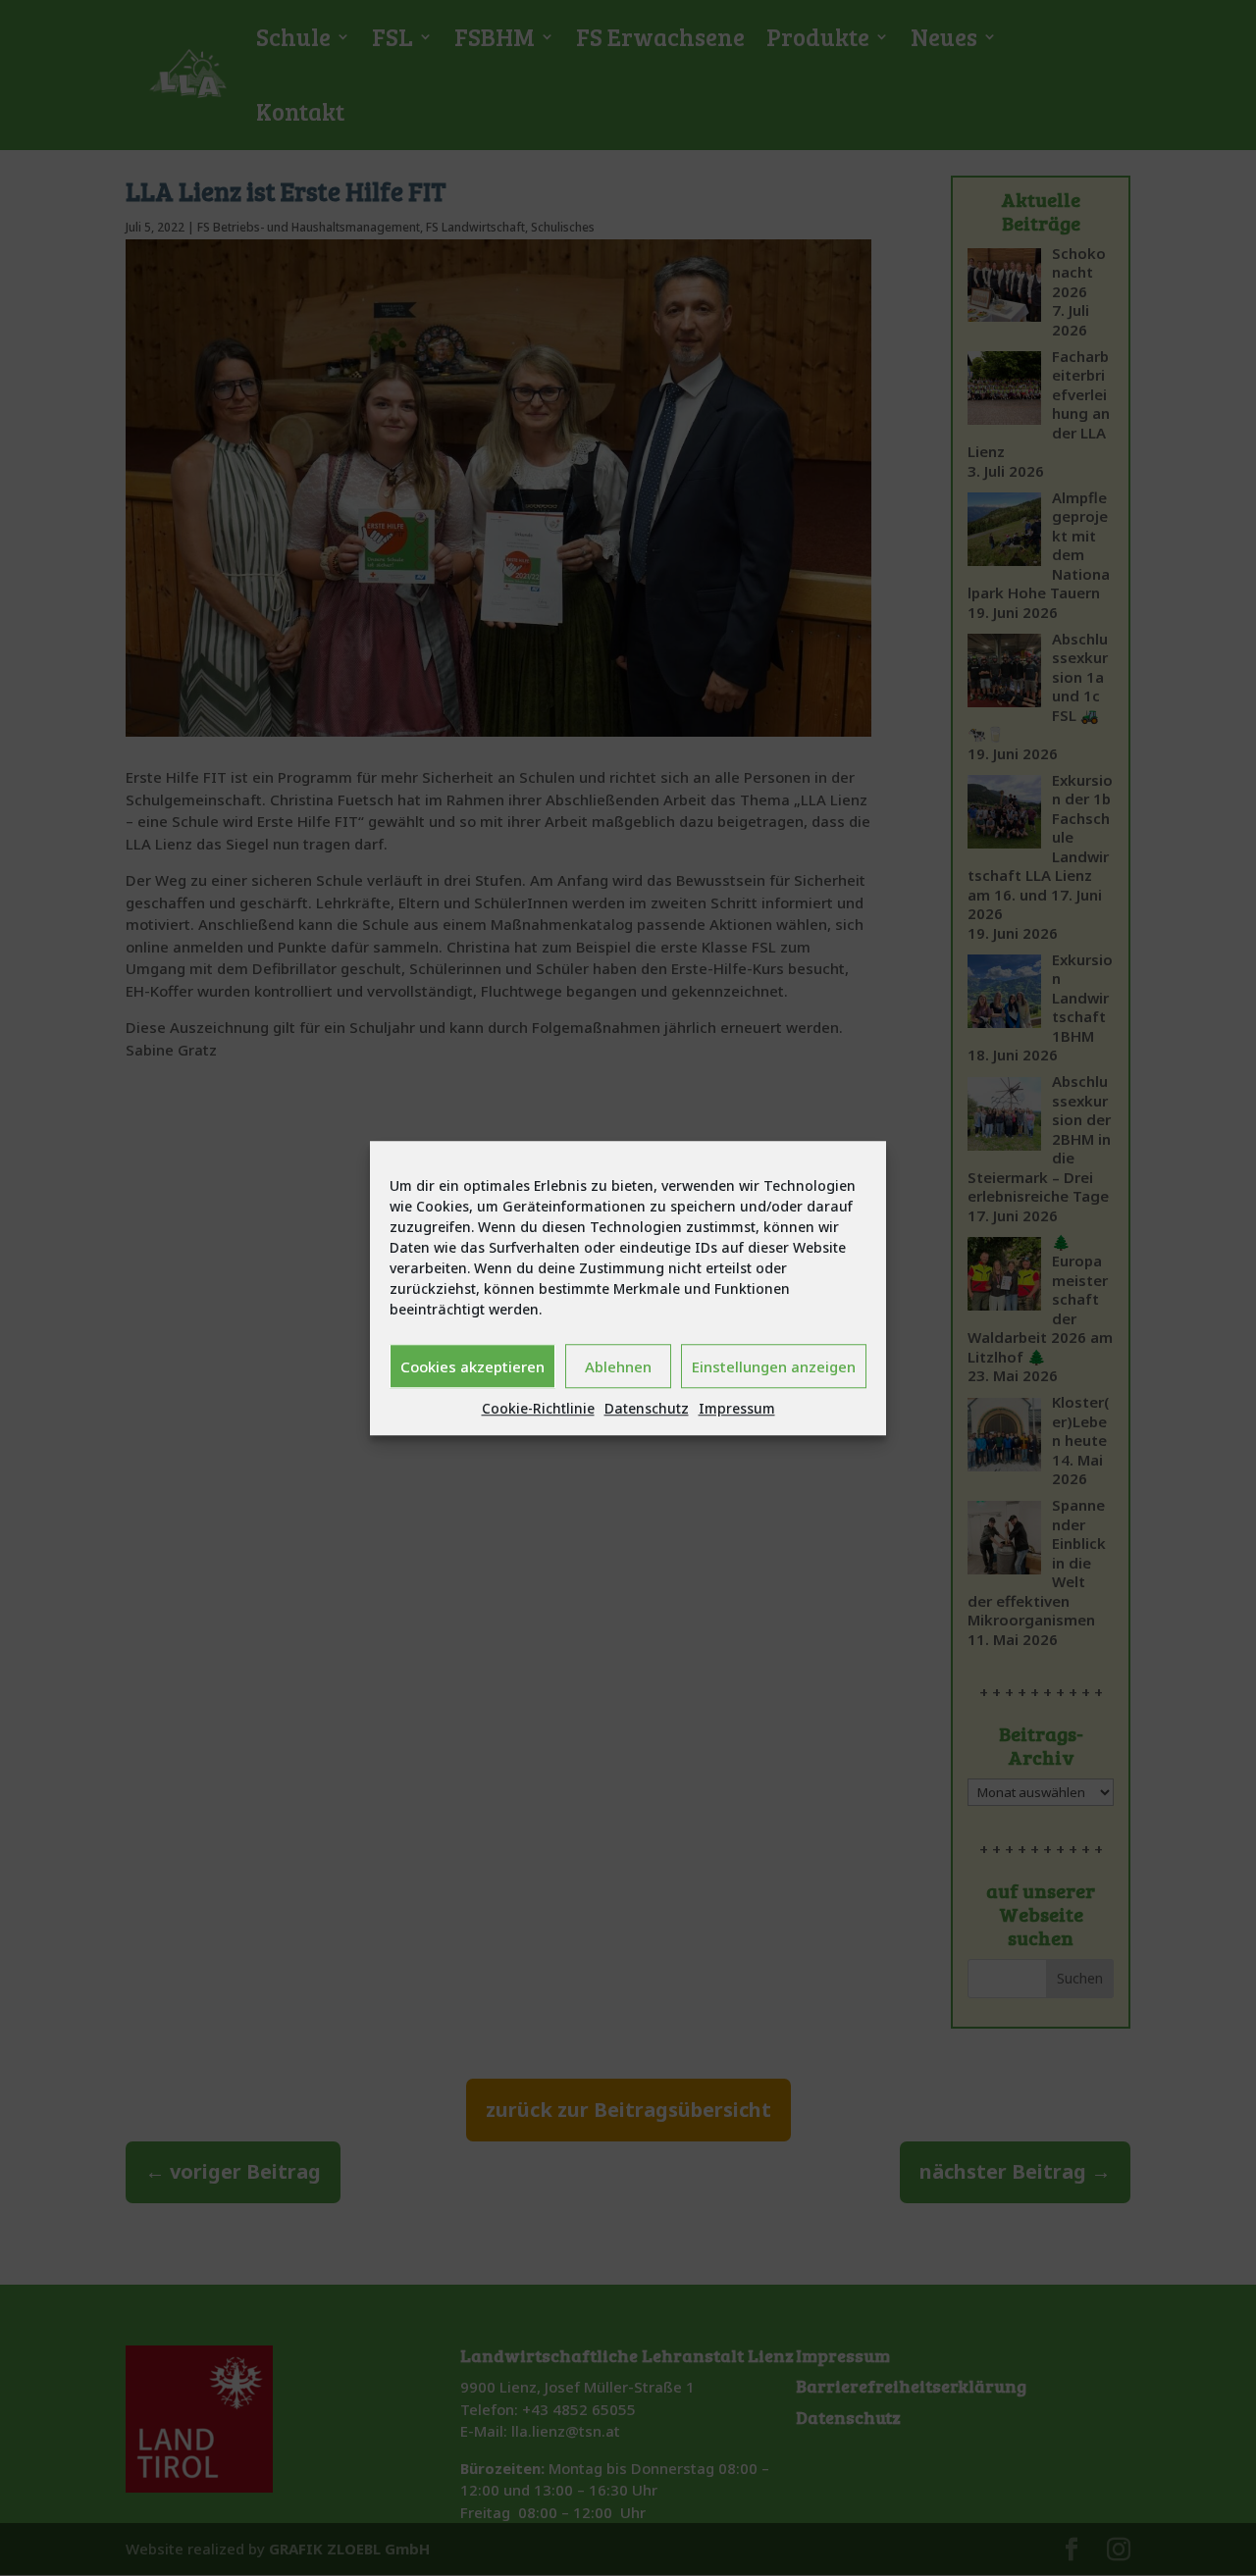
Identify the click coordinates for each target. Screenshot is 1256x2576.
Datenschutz (647, 1408)
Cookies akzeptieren (472, 1366)
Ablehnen (618, 1366)
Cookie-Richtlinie (538, 1408)
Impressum (737, 1408)
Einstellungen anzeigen (774, 1366)
